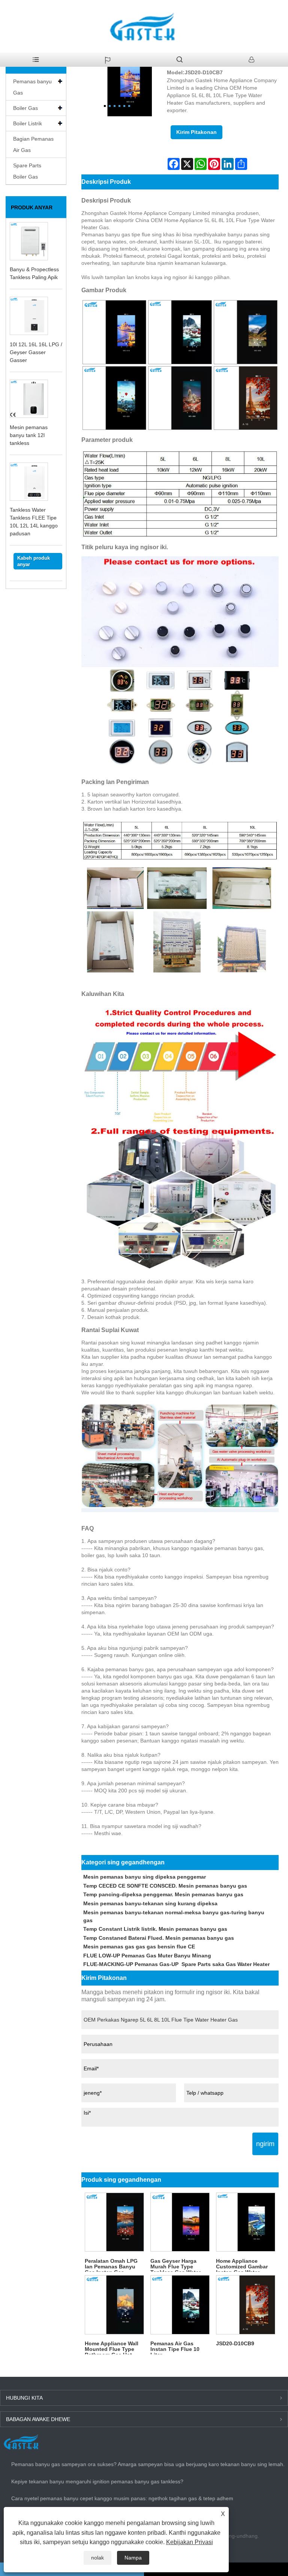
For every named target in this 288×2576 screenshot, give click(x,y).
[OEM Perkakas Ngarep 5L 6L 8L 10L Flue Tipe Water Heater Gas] (117, 82)
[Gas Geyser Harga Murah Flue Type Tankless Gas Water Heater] (180, 2222)
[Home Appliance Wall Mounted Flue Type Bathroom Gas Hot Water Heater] (114, 2305)
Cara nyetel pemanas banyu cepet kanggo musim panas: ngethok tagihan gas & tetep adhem (122, 2498)
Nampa (133, 2558)
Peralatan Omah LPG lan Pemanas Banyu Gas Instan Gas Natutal (111, 2265)
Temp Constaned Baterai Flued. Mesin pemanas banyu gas (159, 1938)
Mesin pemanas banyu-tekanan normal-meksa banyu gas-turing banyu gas (174, 1916)
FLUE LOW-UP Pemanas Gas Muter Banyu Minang (147, 1956)
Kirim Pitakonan (196, 132)
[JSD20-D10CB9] (246, 2305)
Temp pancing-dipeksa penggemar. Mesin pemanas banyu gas (163, 1894)
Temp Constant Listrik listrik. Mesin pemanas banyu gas (155, 1929)
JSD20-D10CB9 (235, 2343)
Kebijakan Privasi (190, 2542)
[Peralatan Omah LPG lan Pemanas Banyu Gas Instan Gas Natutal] (114, 2222)
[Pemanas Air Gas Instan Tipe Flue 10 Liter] (180, 2305)
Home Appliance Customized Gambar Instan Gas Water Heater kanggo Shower (245, 2265)
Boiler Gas (25, 108)
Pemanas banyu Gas (32, 87)
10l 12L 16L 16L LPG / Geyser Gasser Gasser (36, 352)
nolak (97, 2558)
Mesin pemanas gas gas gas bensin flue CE (139, 1947)
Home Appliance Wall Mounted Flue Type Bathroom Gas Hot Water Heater (112, 2347)
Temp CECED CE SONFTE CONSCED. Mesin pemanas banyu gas (165, 1886)
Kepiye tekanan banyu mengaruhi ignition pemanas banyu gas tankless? (97, 2481)
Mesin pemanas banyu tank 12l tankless (29, 435)
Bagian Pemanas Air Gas (33, 144)
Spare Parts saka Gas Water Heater (226, 1964)
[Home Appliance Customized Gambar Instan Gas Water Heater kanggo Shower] (246, 2222)
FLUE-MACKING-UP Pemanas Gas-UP (131, 1964)
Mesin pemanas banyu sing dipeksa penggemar (145, 1877)
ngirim (265, 2144)
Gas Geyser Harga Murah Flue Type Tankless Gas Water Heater (175, 2265)
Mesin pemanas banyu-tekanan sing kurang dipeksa (150, 1903)
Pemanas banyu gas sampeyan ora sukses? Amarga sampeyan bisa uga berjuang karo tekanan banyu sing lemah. (148, 2464)
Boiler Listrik (28, 123)
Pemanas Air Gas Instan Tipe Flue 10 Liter (175, 2347)
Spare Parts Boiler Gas (27, 171)
